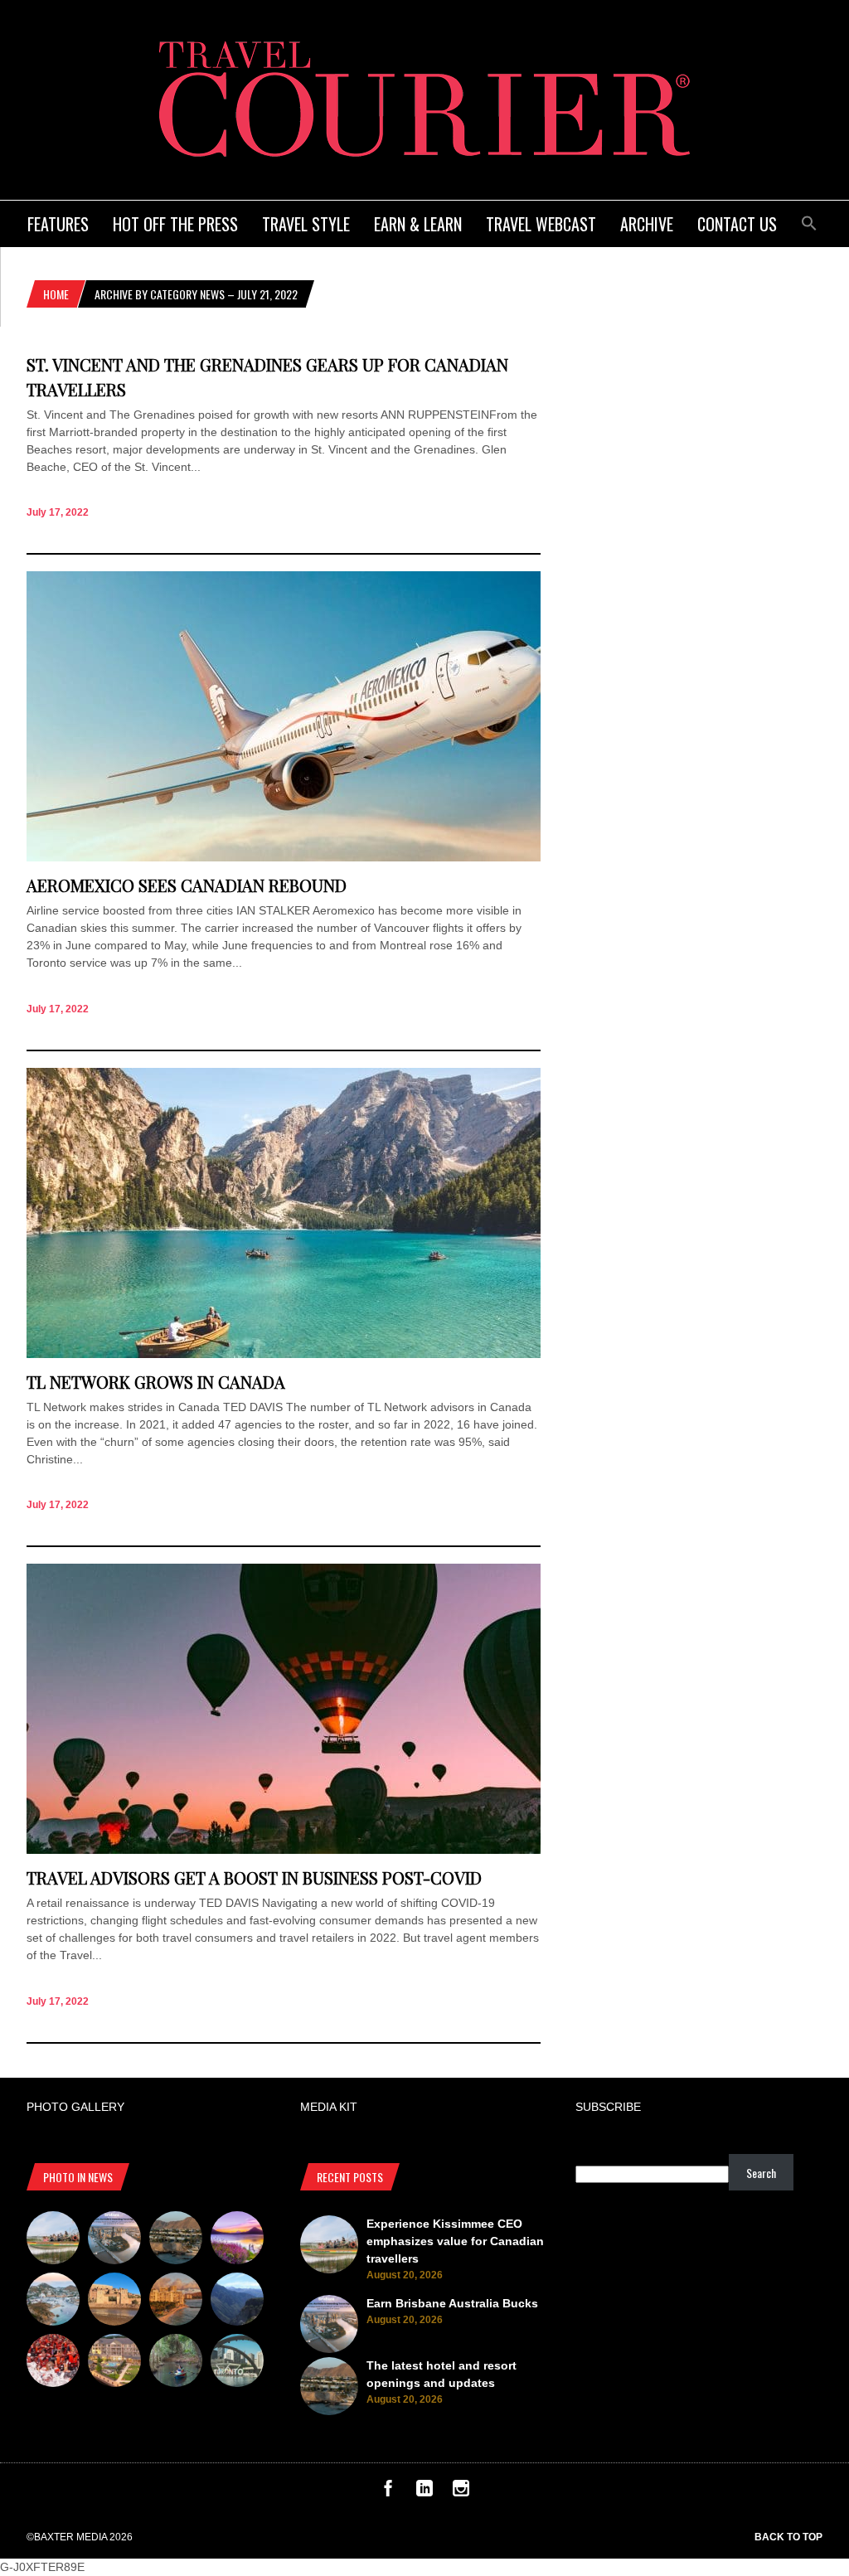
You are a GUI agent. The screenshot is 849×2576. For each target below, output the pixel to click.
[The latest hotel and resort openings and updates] (176, 2240)
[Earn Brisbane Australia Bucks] (114, 2240)
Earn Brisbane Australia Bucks (452, 2303)
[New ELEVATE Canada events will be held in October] (237, 2363)
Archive (647, 224)
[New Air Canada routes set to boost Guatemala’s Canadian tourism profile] (237, 2240)
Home (56, 294)
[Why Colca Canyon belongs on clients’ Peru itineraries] (237, 2302)
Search (761, 2173)
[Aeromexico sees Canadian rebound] (284, 857)
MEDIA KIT (329, 2107)
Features (58, 224)
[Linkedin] (424, 2492)
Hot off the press (175, 224)
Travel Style (306, 224)
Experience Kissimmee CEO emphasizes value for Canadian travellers (455, 2241)
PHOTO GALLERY (75, 2107)
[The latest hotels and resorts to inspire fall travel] (176, 2302)
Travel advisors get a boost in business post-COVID (254, 1877)
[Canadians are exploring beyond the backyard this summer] (176, 2363)
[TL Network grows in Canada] (284, 1354)
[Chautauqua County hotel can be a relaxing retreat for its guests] (114, 2363)
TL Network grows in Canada (156, 1382)
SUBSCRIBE (608, 2107)
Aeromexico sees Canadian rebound (187, 885)
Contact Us (737, 224)
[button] (809, 221)
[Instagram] (461, 2492)
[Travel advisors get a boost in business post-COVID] (284, 1850)
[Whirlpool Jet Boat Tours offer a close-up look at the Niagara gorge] (53, 2363)
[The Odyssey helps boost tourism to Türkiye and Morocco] (114, 2302)
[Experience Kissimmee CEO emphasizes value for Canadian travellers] (53, 2240)
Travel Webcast (541, 224)
